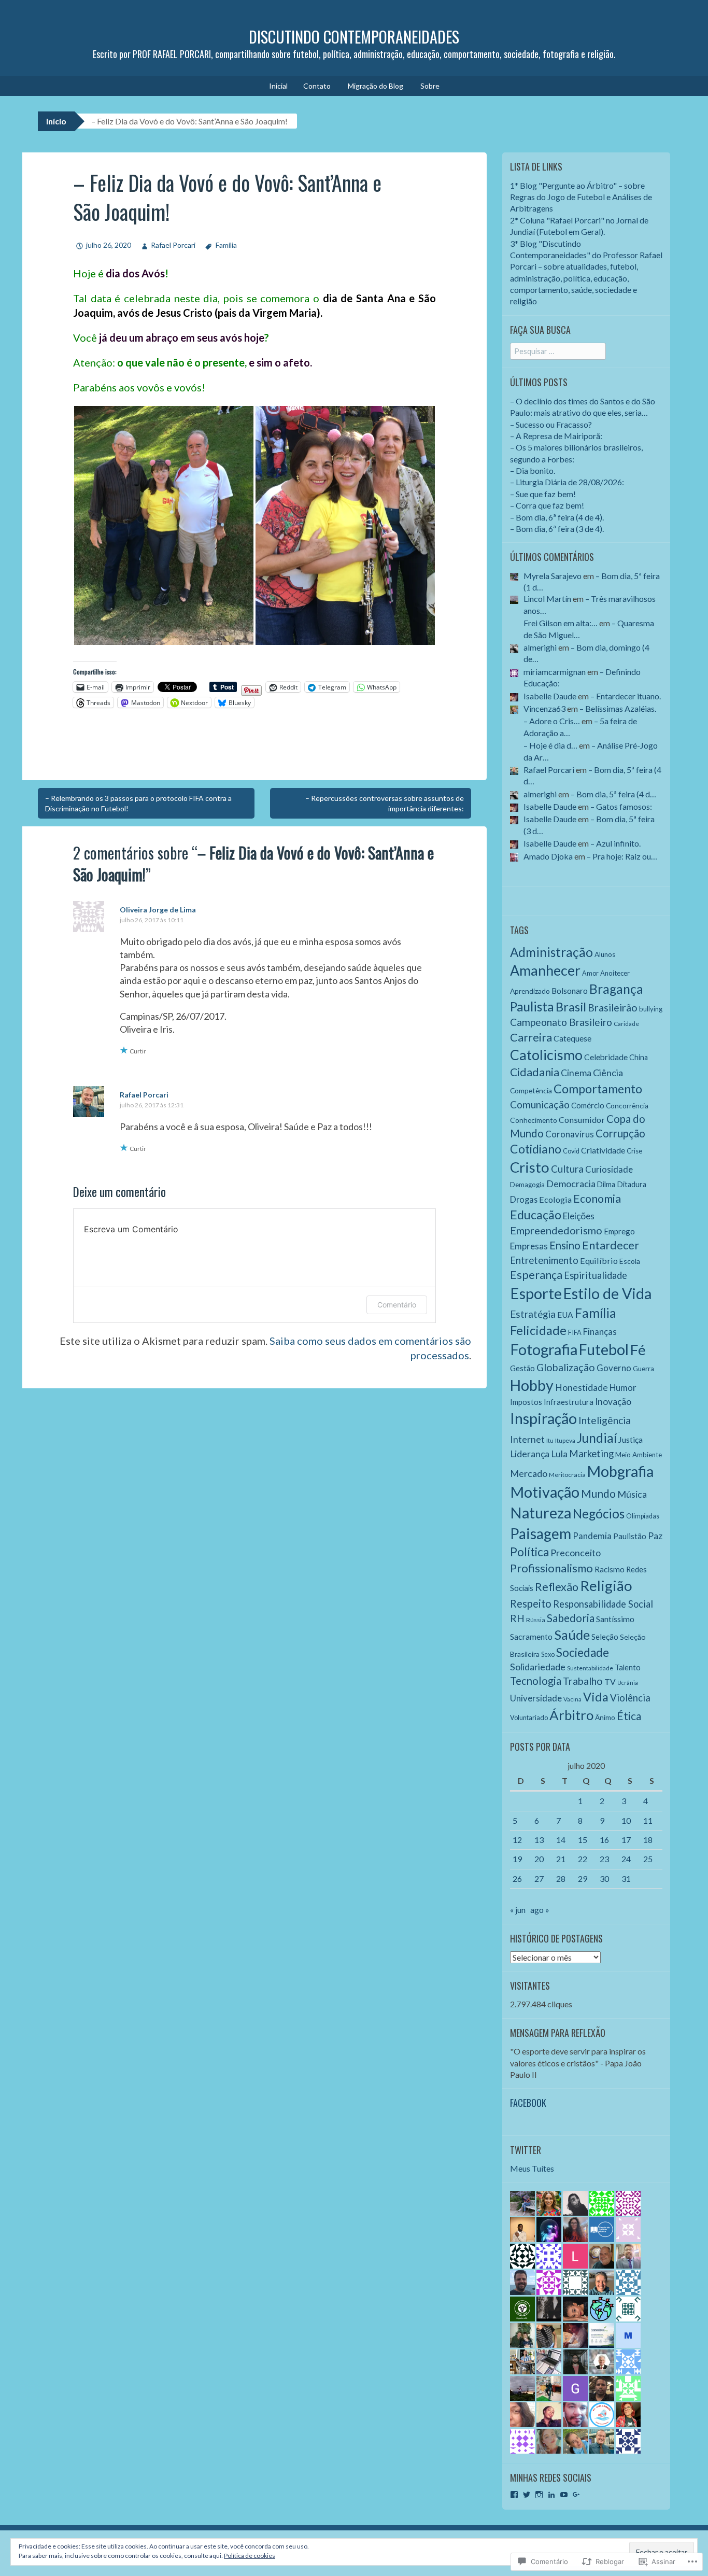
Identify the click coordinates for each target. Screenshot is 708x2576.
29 (583, 1878)
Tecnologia (536, 1681)
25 (648, 1859)
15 (583, 1840)
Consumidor (582, 1120)
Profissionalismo (551, 1568)
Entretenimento (544, 1260)
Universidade (536, 1698)
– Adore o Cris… (552, 721)
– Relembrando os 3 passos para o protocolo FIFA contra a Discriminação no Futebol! (138, 803)
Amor (590, 973)
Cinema (576, 1073)
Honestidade (582, 1388)
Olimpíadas (643, 1516)
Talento (628, 1667)
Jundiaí (597, 1438)
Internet (527, 1439)
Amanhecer (545, 970)
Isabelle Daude (550, 696)
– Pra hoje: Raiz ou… (622, 856)
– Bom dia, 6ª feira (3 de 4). (557, 529)
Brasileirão (613, 1008)
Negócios (599, 1514)
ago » (540, 1910)
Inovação (613, 1402)
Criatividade (603, 1150)
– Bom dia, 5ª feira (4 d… (613, 794)
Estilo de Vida (607, 1293)
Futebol (604, 1349)
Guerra (643, 1369)
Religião (606, 1586)
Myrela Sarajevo (553, 576)
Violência (630, 1698)
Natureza (541, 1513)
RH (517, 1618)
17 (626, 1840)
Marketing (591, 1454)
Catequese (572, 1038)
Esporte (536, 1293)
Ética (629, 1716)
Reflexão (557, 1587)
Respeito (531, 1603)
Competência (531, 1090)
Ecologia (555, 1199)
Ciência (608, 1073)
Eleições (579, 1216)
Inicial (278, 86)
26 (517, 1878)
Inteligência (605, 1420)
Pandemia (592, 1536)
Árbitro (571, 1715)
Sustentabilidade (590, 1668)
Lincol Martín (547, 599)
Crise (634, 1151)
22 (583, 1859)
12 (517, 1840)
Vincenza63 (544, 708)
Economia (597, 1199)
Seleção (605, 1637)
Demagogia (527, 1185)
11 (648, 1820)
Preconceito (576, 1553)
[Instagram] (539, 2495)
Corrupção (620, 1133)
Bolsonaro (570, 990)
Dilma (606, 1184)
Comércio (588, 1105)
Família (226, 245)
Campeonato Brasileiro (561, 1022)
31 (626, 1878)
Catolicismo (546, 1055)
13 (539, 1840)
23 (604, 1859)
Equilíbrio (599, 1261)
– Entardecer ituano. (626, 696)
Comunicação (540, 1104)
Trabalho (583, 1681)
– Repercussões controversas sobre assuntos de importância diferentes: (385, 803)
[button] (164, 525)
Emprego (619, 1231)
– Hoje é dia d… (550, 745)
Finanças (600, 1332)
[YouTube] (564, 2495)
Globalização (566, 1367)
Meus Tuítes (532, 2168)
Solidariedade (538, 1667)
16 (604, 1840)
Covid (571, 1151)
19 (517, 1859)
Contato (317, 86)
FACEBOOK (528, 2103)
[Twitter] (527, 2495)
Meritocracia (567, 1475)
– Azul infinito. (615, 843)
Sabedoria (571, 1618)
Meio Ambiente (639, 1455)
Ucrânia (628, 1683)
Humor (623, 1388)
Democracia (571, 1184)
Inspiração (543, 1418)
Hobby (532, 1385)
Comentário (397, 1305)
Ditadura (632, 1184)
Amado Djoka (548, 856)
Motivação (545, 1492)
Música (632, 1494)
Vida (596, 1697)
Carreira (531, 1037)
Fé (638, 1350)
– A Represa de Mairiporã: (556, 436)
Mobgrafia (620, 1471)
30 (604, 1878)
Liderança (530, 1454)
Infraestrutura (569, 1402)
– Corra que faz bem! (547, 505)
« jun (518, 1910)
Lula (559, 1454)
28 (561, 1878)
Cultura (567, 1169)
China (639, 1057)
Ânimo (605, 1717)
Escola (630, 1261)
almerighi (540, 647)
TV (610, 1682)
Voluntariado (529, 1718)
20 (539, 1859)
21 (561, 1859)
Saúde (572, 1635)
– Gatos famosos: (621, 806)
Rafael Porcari (173, 245)
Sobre (430, 86)
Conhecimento (534, 1120)
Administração (551, 952)
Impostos (526, 1402)
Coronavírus (570, 1134)
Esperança (536, 1275)
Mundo (598, 1494)
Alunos (605, 954)
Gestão (522, 1368)
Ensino (565, 1245)
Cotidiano (536, 1149)
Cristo (530, 1167)
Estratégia (533, 1314)
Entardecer (611, 1245)
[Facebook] (514, 2495)
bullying (651, 1009)
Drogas (524, 1199)
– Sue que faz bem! (543, 494)
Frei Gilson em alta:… (561, 623)
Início (56, 121)
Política (529, 1552)
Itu (550, 1440)
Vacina (572, 1699)
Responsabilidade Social (603, 1604)
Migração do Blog (376, 86)
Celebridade (606, 1057)
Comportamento (598, 1089)
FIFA (575, 1332)
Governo (614, 1368)
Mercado (529, 1473)
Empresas (529, 1246)
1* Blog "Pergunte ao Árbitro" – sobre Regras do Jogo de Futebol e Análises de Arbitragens (581, 197)
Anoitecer (615, 973)
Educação (536, 1215)
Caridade (626, 1024)
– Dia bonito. (533, 470)
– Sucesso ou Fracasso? (551, 424)
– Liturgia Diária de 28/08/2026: (567, 482)
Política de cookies (250, 2556)
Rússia (536, 1620)
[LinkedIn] (551, 2495)
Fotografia (544, 1349)
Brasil (571, 1007)
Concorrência (627, 1106)
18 (648, 1840)
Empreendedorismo (556, 1230)
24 (626, 1859)
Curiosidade (609, 1169)
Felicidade (538, 1330)
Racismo (610, 1569)
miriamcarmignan (555, 672)
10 (626, 1820)
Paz (655, 1536)
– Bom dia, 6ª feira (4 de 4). (557, 517)
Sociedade (583, 1652)
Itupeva (565, 1440)
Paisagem (541, 1533)
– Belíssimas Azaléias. (618, 708)
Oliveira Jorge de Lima (158, 910)
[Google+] (576, 2495)
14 (561, 1840)
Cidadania (535, 1072)
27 (539, 1878)
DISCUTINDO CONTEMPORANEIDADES (354, 37)
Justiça (631, 1439)
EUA (565, 1315)
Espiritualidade (596, 1275)
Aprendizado (530, 991)
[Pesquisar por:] (558, 351)
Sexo (548, 1655)
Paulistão (630, 1536)
